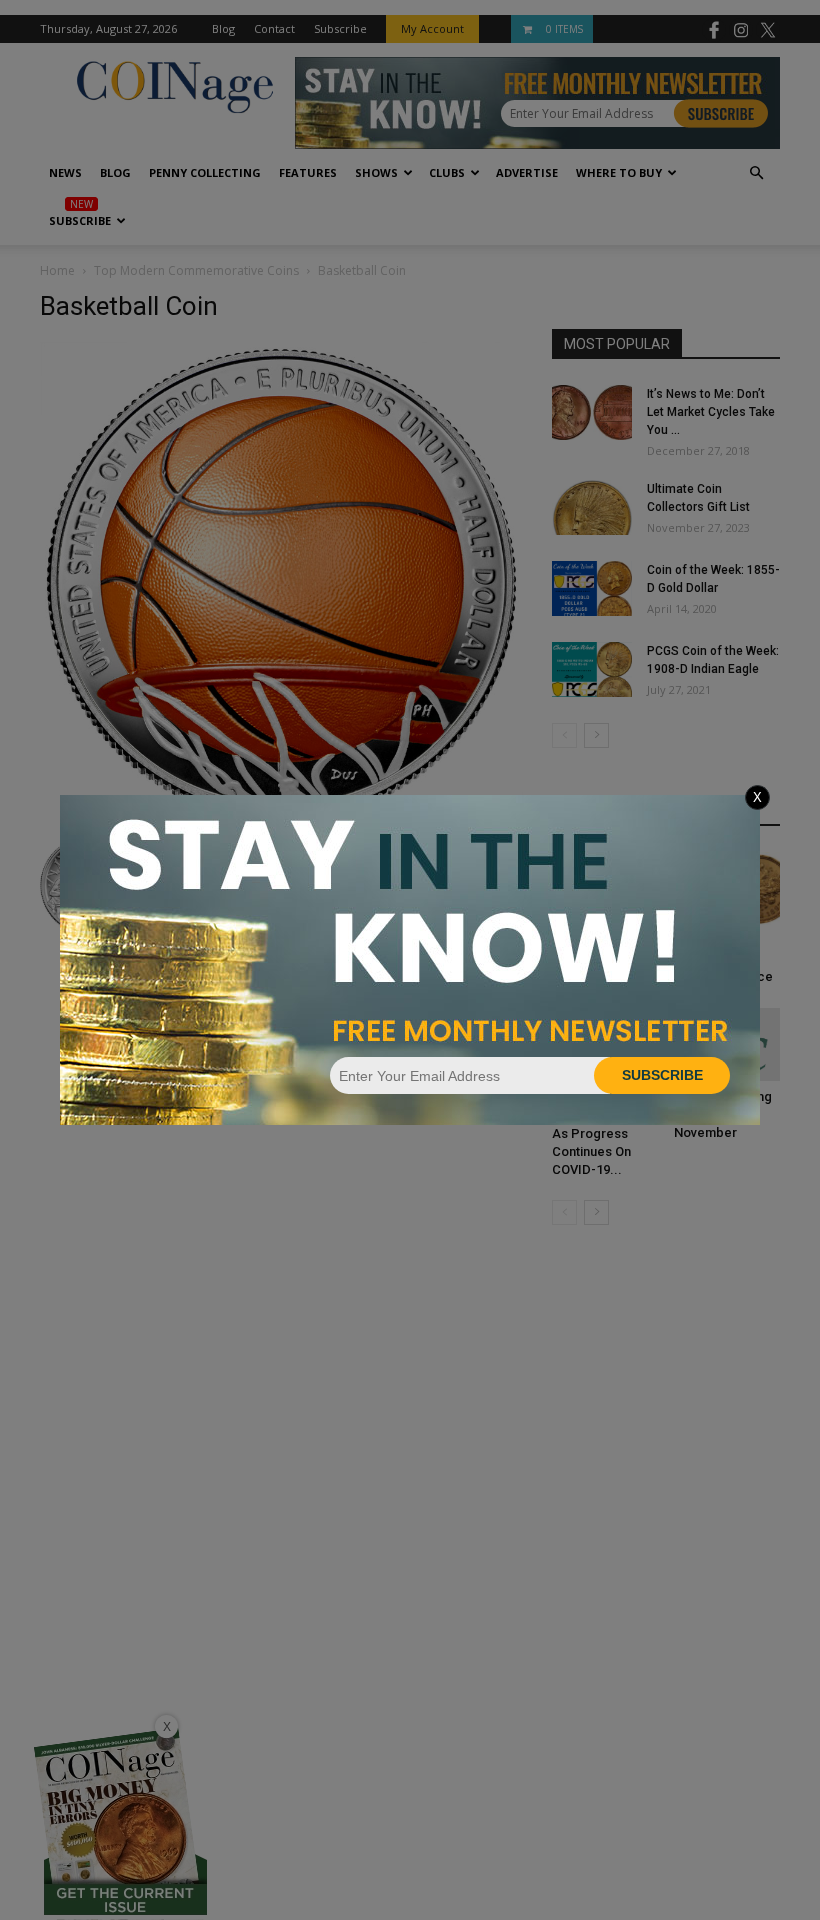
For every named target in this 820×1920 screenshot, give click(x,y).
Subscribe (662, 1075)
